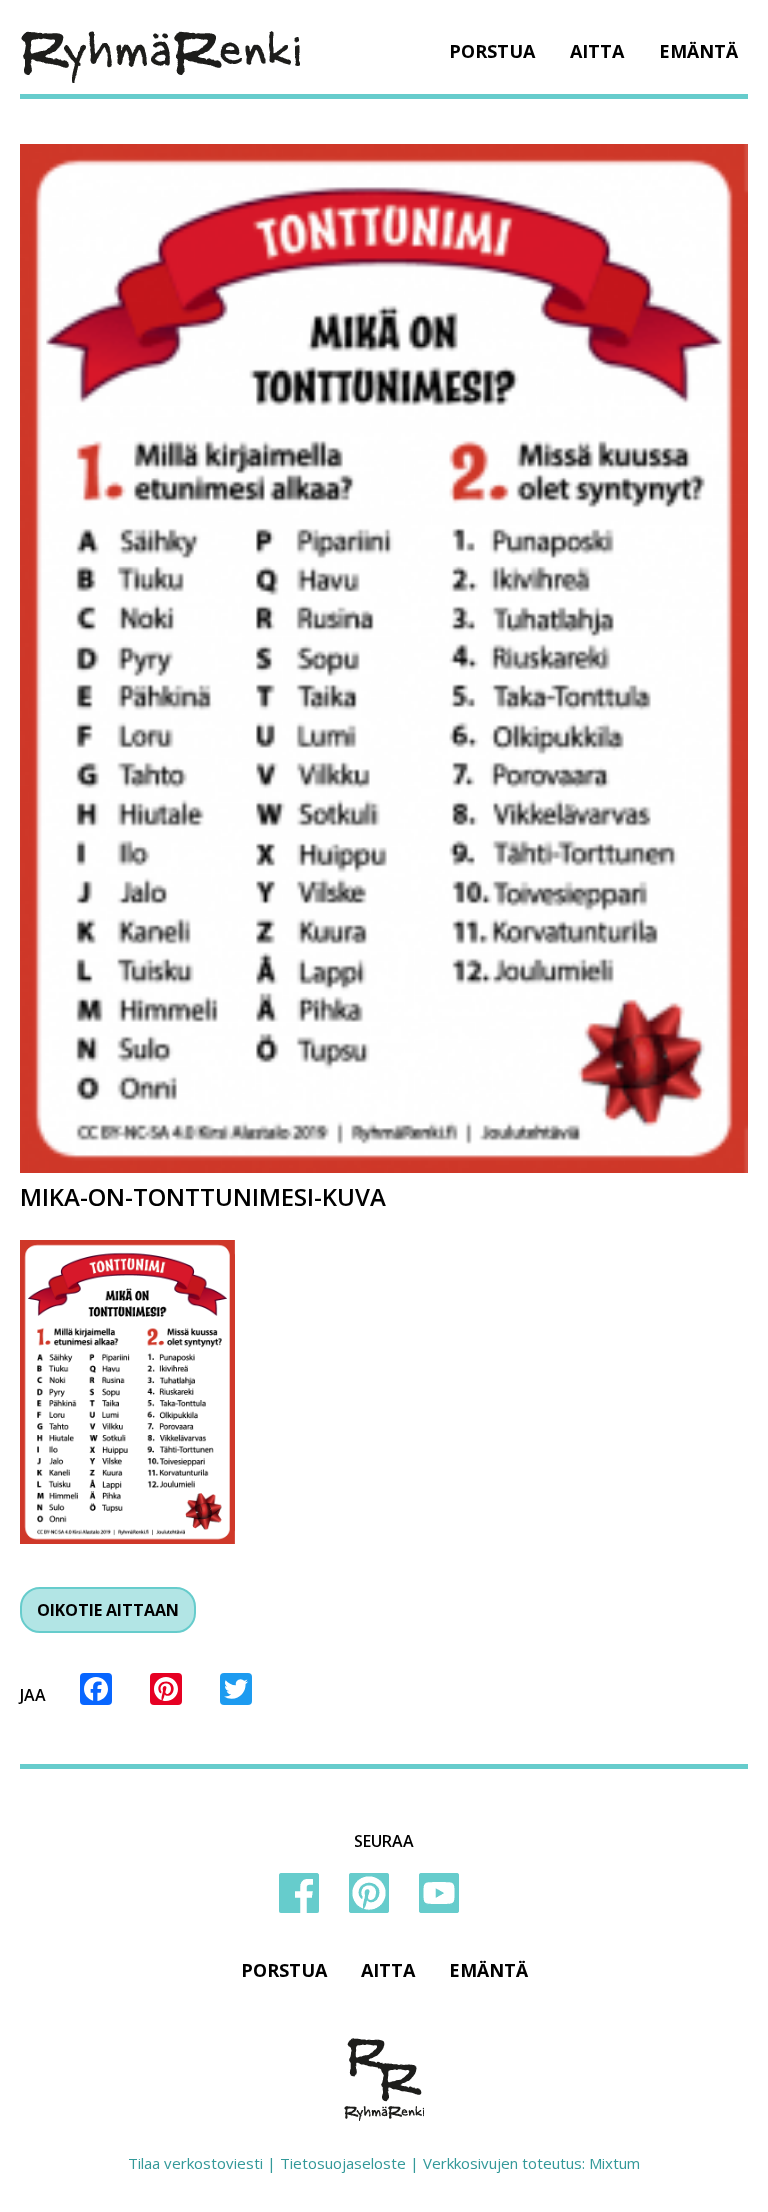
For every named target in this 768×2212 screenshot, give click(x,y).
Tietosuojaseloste (343, 2163)
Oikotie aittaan (108, 1610)
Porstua (492, 51)
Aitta (597, 51)
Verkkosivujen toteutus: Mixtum (531, 2163)
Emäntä (698, 51)
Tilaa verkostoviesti (195, 2163)
